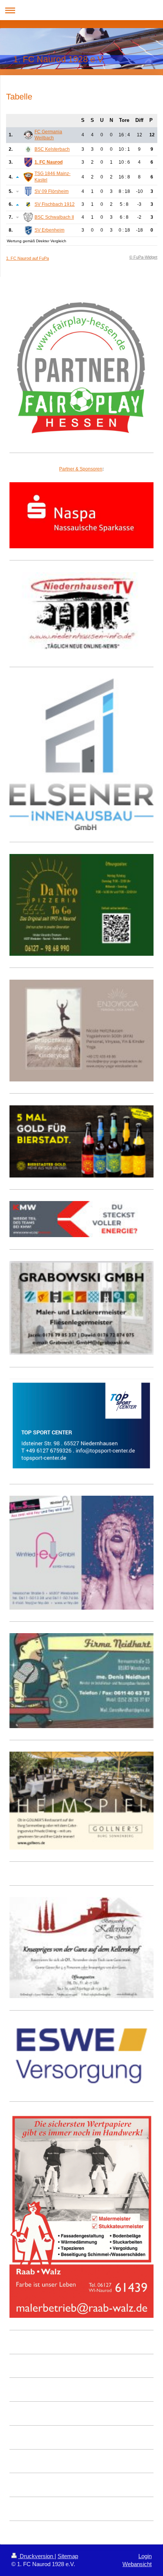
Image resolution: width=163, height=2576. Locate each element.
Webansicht (137, 2564)
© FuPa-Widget (143, 257)
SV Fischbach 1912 (55, 204)
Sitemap (68, 2556)
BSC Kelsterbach (52, 149)
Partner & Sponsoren (81, 469)
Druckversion (36, 2556)
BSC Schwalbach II (54, 217)
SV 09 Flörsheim (52, 191)
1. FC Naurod (49, 162)
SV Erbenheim (49, 230)
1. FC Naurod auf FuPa (27, 258)
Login (145, 2556)
